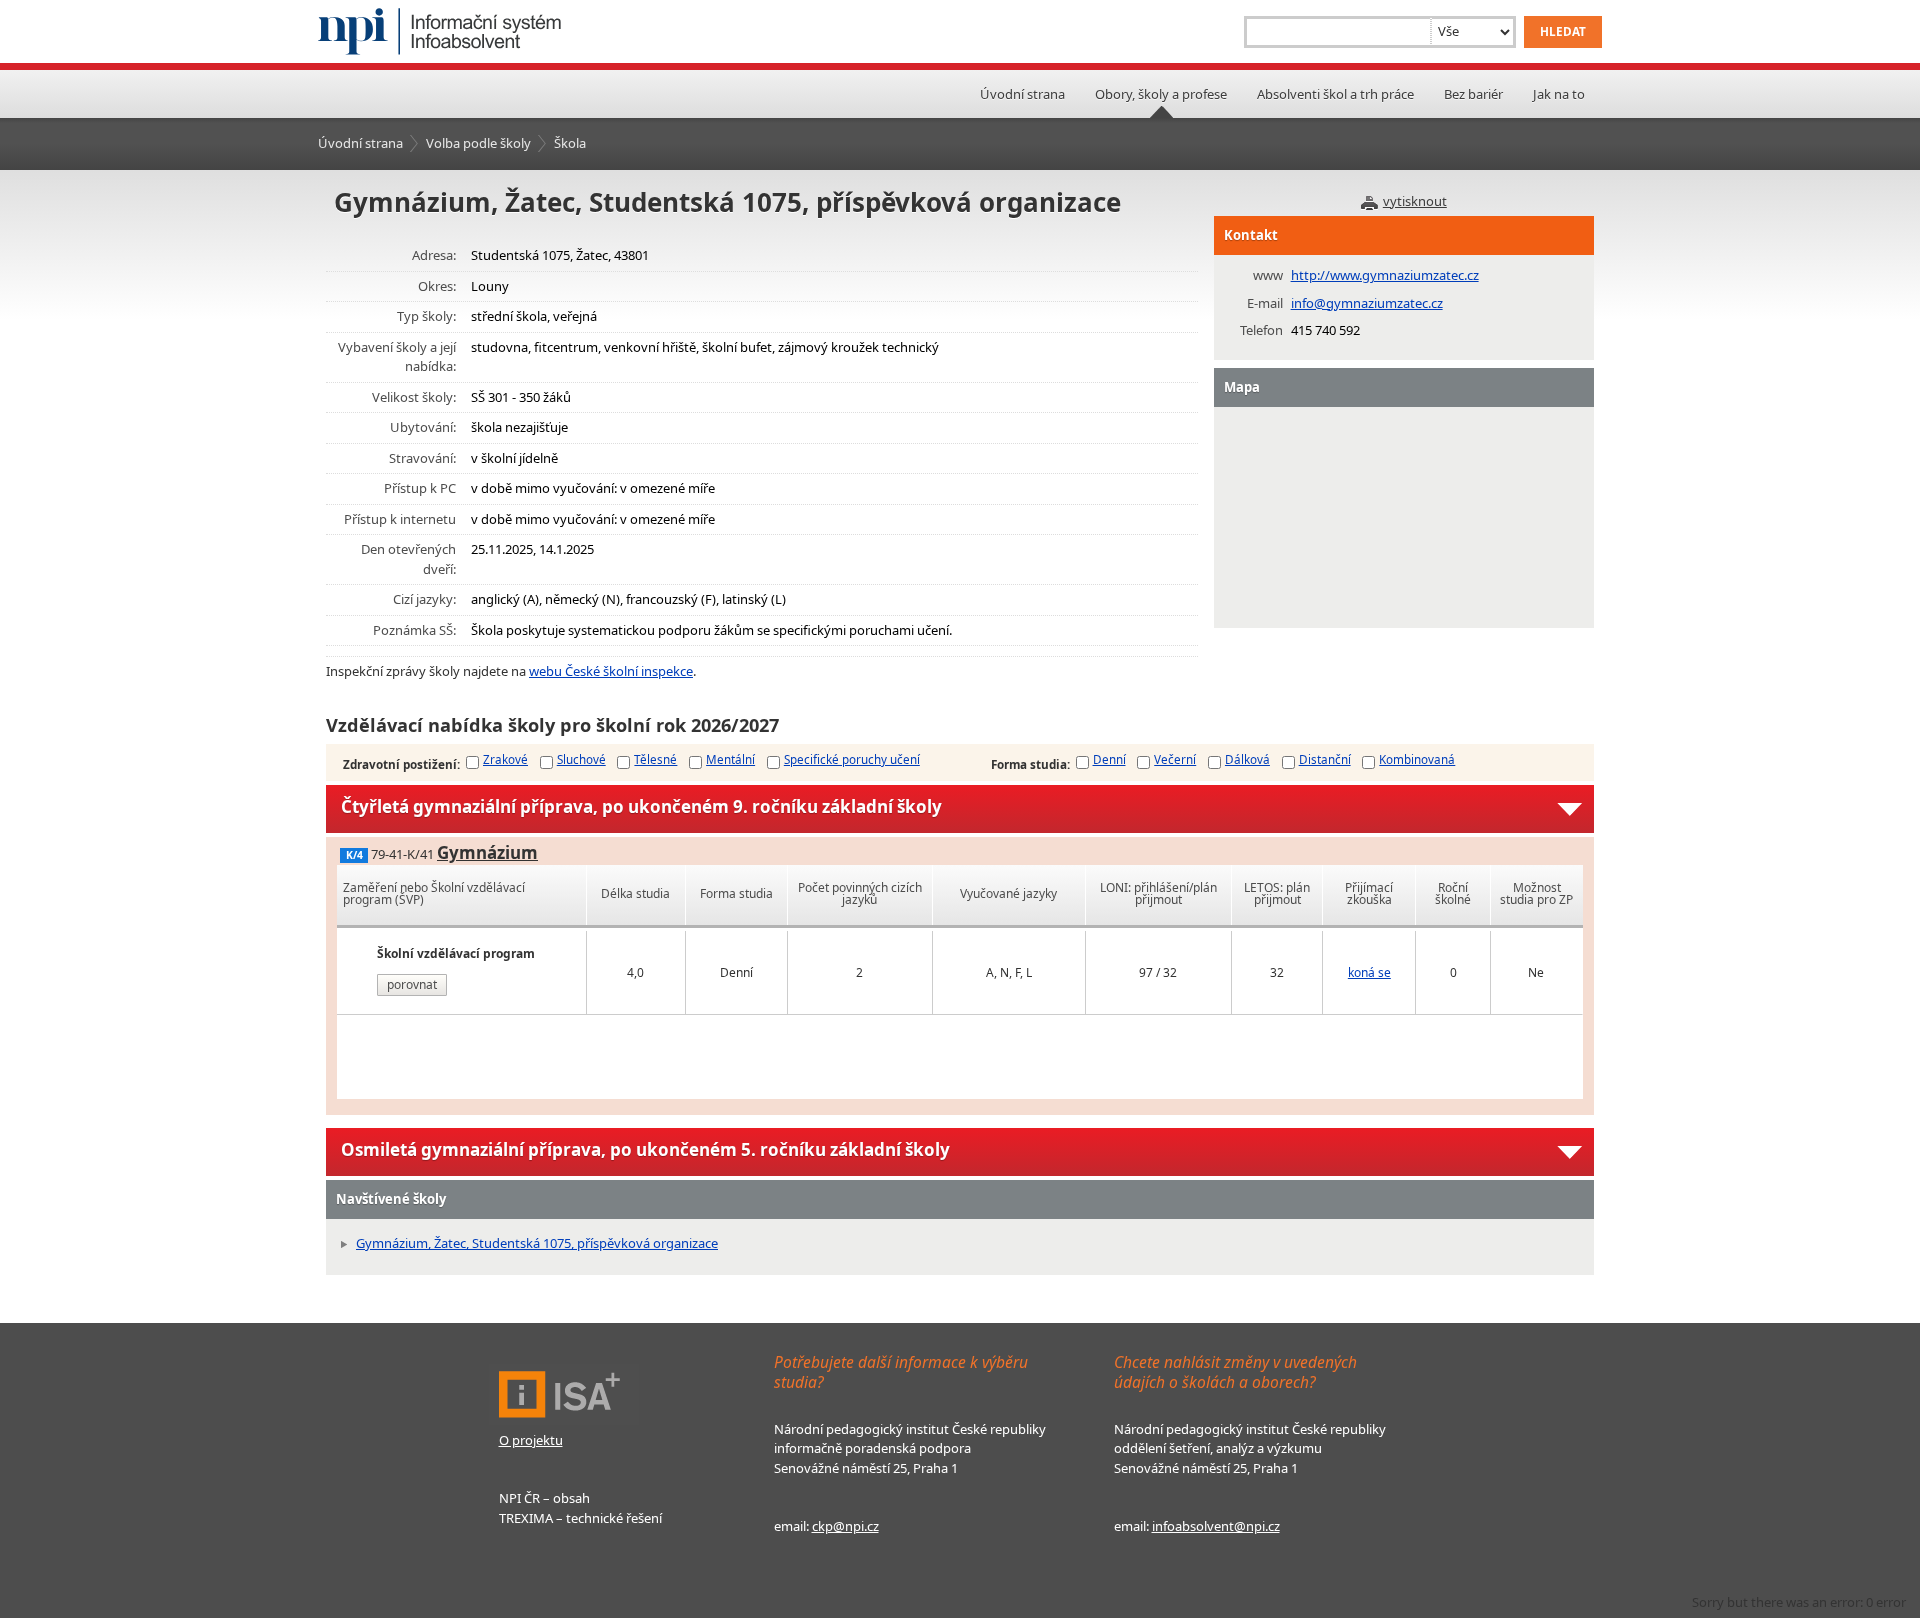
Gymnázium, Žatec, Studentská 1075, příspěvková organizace (537, 1243)
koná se (1369, 972)
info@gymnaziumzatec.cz (1367, 303)
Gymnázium (487, 852)
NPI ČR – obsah (544, 1498)
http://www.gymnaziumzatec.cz (1385, 275)
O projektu (531, 1440)
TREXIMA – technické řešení (580, 1518)
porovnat (412, 984)
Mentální (730, 759)
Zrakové (505, 759)
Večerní (1175, 759)
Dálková (1247, 759)
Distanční (1325, 759)
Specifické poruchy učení (852, 759)
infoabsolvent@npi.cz (1216, 1526)
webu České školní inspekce (611, 671)
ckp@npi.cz (845, 1526)
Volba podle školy (478, 143)
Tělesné (655, 759)
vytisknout (1415, 201)
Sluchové (581, 759)
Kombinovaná (1417, 759)
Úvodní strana (1022, 94)
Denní (1109, 759)
